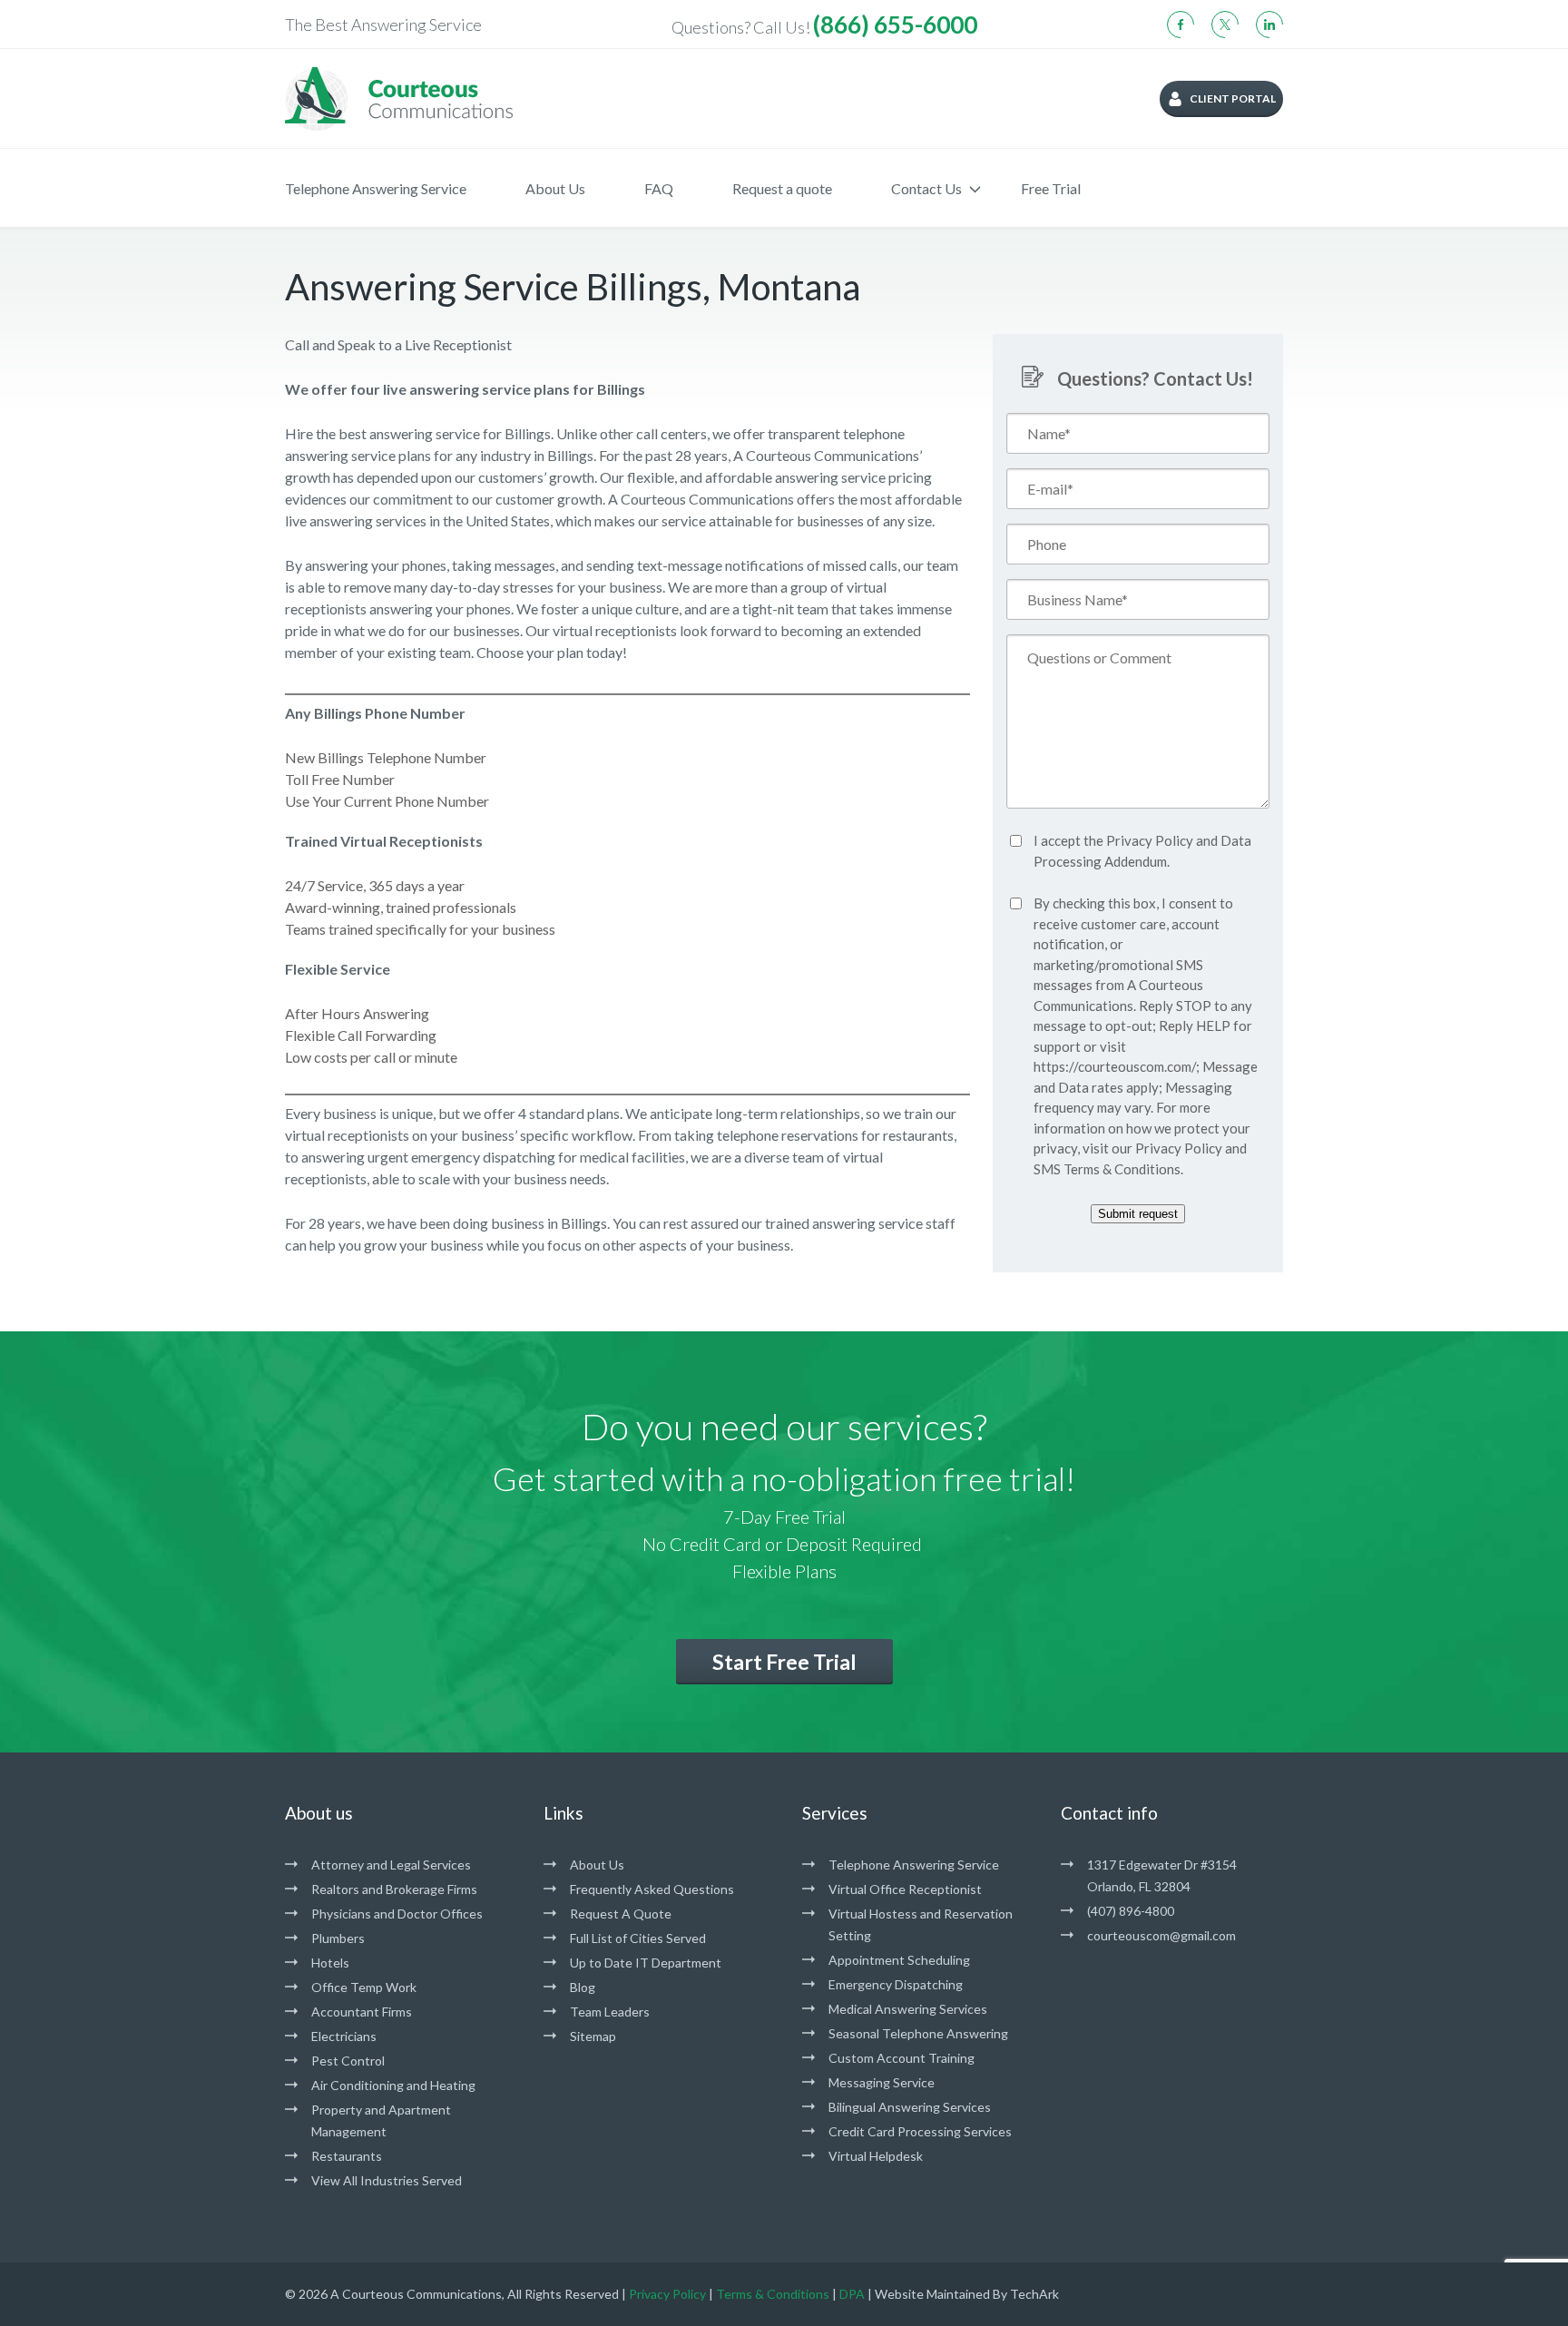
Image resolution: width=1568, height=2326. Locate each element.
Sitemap (593, 2036)
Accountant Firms (362, 2012)
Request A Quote (621, 1914)
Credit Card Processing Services (920, 2131)
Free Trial (1051, 188)
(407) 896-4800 (1131, 1911)
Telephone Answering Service (376, 188)
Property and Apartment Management (381, 2120)
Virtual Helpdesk (876, 2156)
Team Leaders (610, 2012)
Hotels (330, 1963)
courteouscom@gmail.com (1161, 1935)
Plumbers (338, 1938)
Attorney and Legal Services (391, 1865)
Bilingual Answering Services (910, 2107)
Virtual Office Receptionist (905, 1889)
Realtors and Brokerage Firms (394, 1889)
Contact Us (926, 188)
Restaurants (347, 2156)
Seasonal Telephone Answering (918, 2033)
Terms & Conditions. (1123, 1169)
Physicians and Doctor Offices (397, 1914)
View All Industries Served (387, 2180)
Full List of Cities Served (638, 1938)
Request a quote (782, 188)
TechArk (1034, 2294)
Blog (583, 1987)
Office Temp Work (364, 1987)
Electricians (344, 2036)
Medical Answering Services (908, 2009)
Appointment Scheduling (899, 1960)
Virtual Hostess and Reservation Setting (921, 1924)
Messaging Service (882, 2082)
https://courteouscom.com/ (1115, 1066)
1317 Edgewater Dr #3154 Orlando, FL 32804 (1162, 1875)
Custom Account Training (902, 2058)
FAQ (659, 188)
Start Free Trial (784, 1662)
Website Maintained (932, 2294)
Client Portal (1233, 98)
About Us (555, 188)
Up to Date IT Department (646, 1963)
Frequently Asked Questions (652, 1889)
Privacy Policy (1150, 840)
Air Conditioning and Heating (393, 2085)
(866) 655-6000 (895, 25)
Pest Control (348, 2061)
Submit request (1138, 1214)
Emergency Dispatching (896, 1984)
